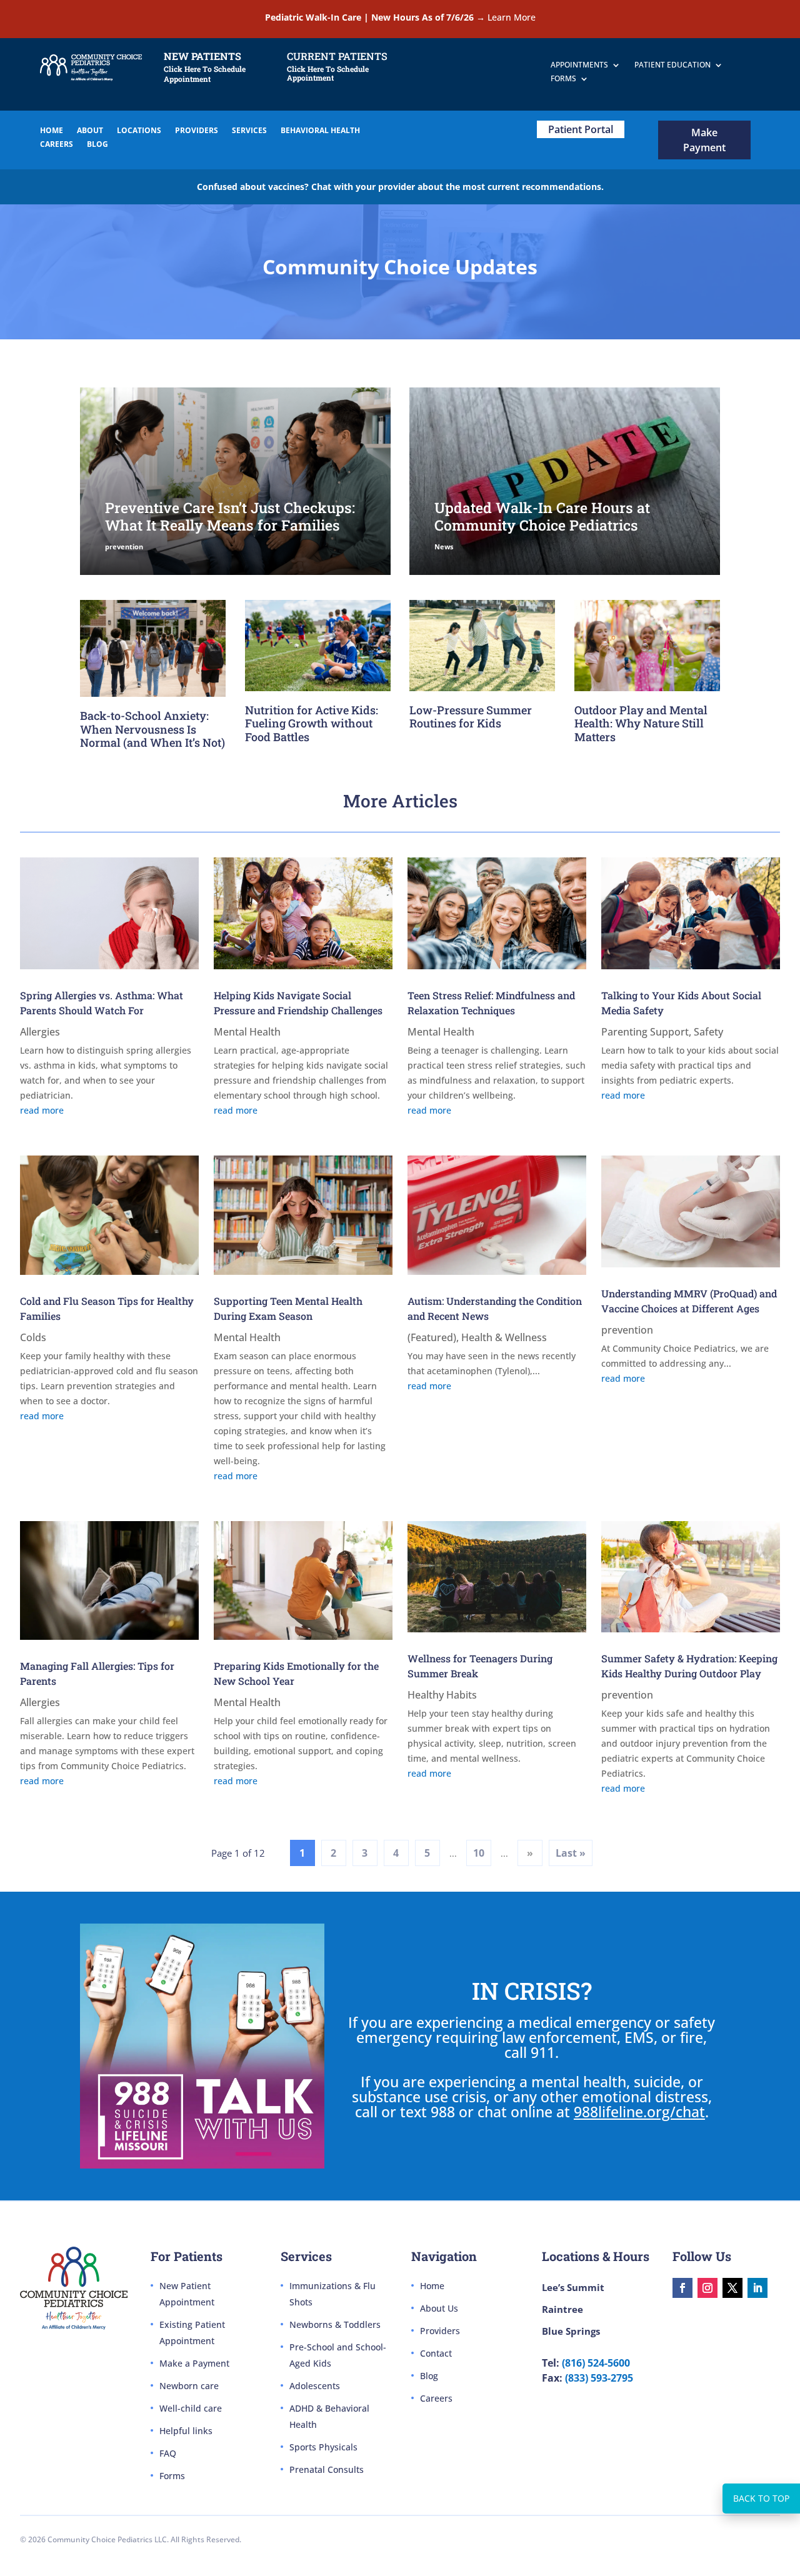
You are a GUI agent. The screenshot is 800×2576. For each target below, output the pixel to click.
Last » (571, 1853)
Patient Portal (581, 129)
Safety (708, 1032)
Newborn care (189, 2386)
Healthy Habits (442, 1695)
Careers (436, 2398)
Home (432, 2286)
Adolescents (315, 2386)
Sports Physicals (323, 2447)
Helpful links (186, 2431)
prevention (124, 547)
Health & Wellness (504, 1337)
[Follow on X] (732, 2288)
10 (479, 1853)
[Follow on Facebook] (682, 2288)
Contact (436, 2353)
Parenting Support (645, 1032)
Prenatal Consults (327, 2469)
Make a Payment (194, 2363)
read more (42, 1110)
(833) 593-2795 (599, 2378)
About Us (439, 2308)
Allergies (40, 1032)
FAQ (168, 2453)
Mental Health (247, 1032)
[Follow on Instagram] (707, 2288)
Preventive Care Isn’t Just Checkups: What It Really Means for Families (230, 516)
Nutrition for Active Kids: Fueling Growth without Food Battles (312, 723)
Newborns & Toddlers (335, 2324)
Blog (429, 2376)
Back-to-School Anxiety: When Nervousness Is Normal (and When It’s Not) (152, 729)
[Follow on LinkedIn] (757, 2288)
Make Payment (704, 140)
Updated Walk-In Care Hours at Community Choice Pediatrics (542, 516)
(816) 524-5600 (596, 2363)
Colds (33, 1337)
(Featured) (432, 1337)
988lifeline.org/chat (639, 2112)
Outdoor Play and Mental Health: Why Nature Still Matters (641, 723)
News (444, 547)
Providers (440, 2331)
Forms (172, 2476)
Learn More (512, 17)
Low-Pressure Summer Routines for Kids (471, 717)
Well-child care (191, 2408)
